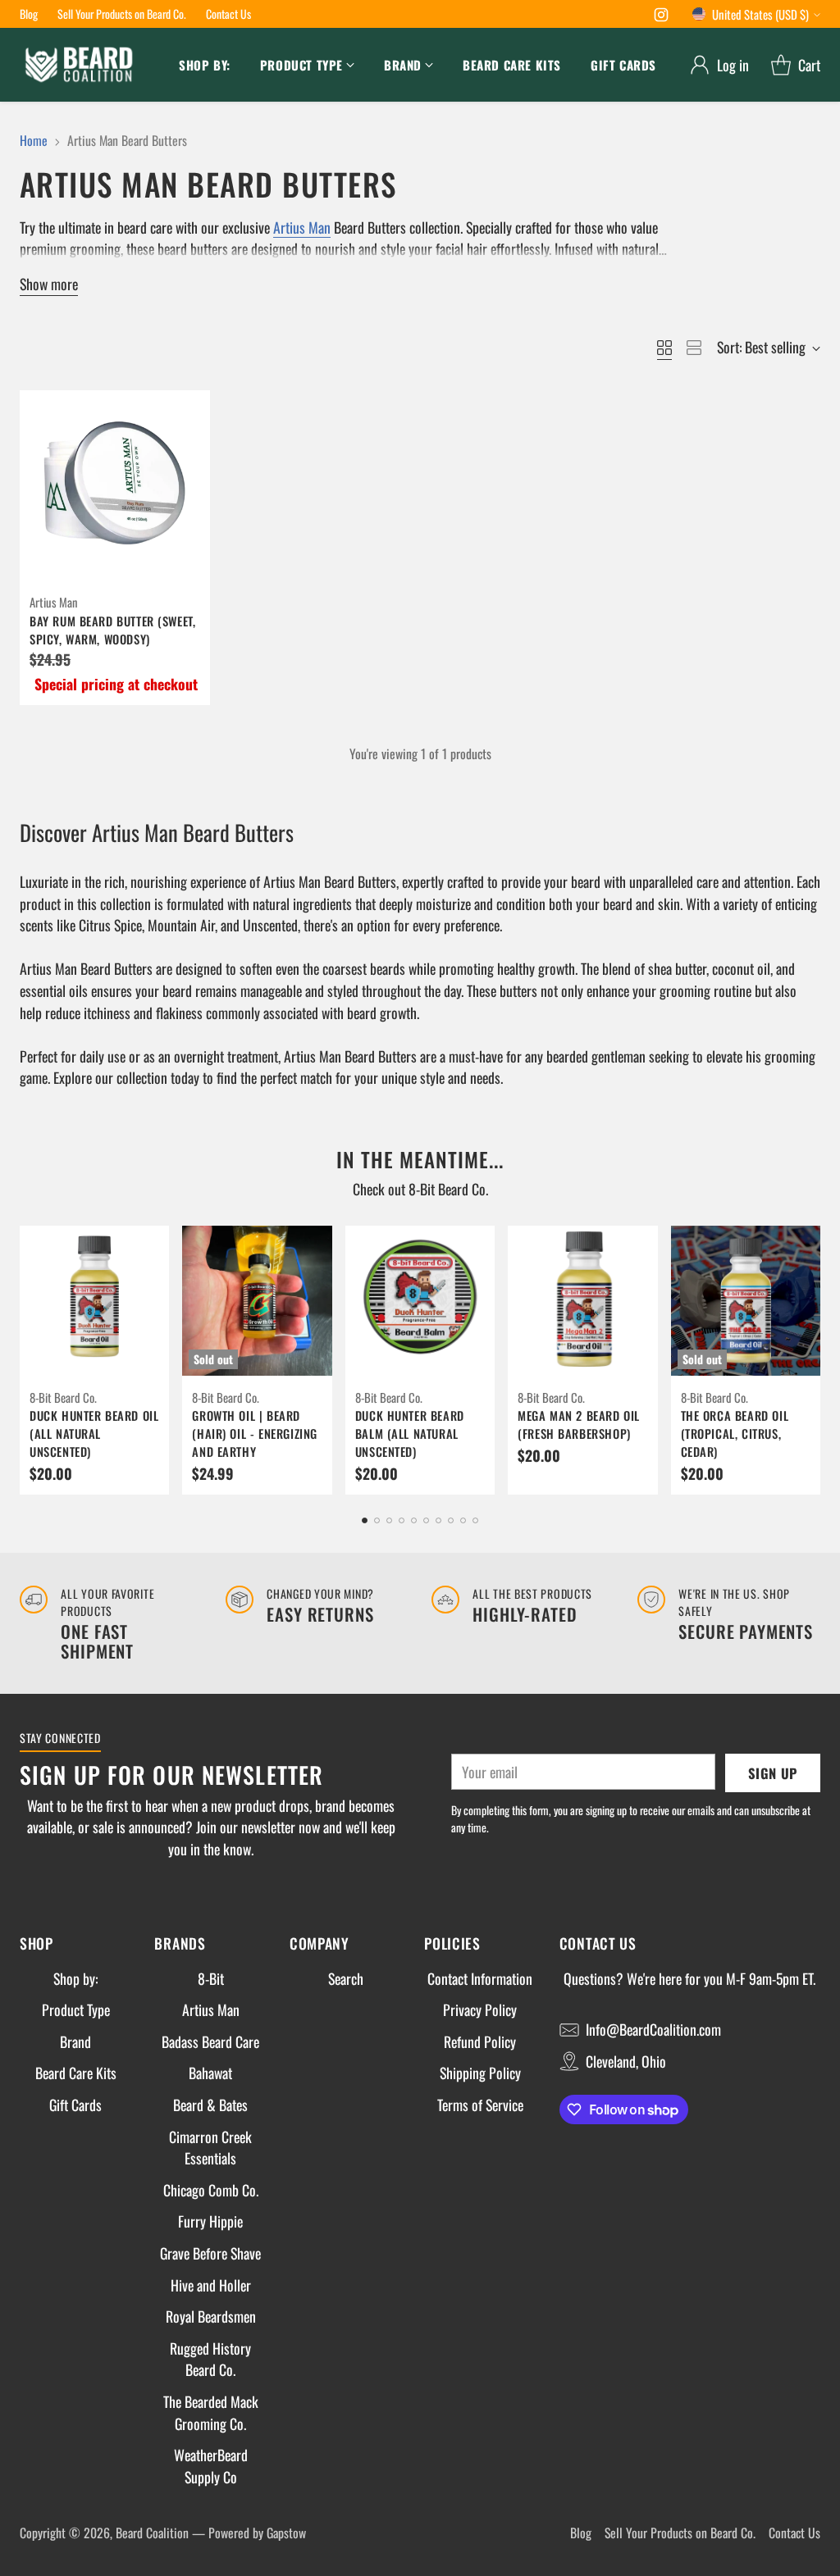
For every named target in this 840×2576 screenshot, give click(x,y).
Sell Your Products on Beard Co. (680, 2533)
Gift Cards (75, 2105)
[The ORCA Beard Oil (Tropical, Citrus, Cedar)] (746, 1300)
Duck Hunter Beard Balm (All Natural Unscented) (410, 1434)
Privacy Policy (480, 2009)
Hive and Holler (211, 2285)
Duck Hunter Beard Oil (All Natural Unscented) (94, 1434)
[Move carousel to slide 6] (426, 1520)
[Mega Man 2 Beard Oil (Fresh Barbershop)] (582, 1300)
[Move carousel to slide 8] (451, 1520)
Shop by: (75, 1978)
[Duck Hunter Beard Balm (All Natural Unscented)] (420, 1300)
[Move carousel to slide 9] (463, 1520)
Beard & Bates (210, 2105)
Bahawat (210, 2073)
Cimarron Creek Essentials (210, 2148)
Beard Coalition (152, 2533)
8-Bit (211, 1978)
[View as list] (694, 348)
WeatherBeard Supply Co (211, 2466)
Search (346, 1978)
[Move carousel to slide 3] (389, 1520)
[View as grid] (664, 348)
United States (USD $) (760, 14)
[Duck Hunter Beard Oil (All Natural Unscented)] (94, 1300)
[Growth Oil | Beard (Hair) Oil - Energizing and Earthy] (257, 1300)
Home (34, 140)
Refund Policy (480, 2041)
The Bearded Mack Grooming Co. (211, 2412)
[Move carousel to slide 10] (475, 1520)
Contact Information (480, 1978)
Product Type (76, 2009)
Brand (75, 2041)
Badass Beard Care (210, 2041)
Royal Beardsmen (211, 2316)
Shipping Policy (480, 2073)
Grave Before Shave (210, 2253)
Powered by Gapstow (257, 2533)
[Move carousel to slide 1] (365, 1520)
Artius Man (302, 227)
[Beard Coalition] (79, 65)
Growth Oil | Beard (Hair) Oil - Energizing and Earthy (255, 1434)
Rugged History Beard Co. (210, 2359)
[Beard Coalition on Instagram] (661, 17)
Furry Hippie (210, 2221)
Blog (581, 2533)
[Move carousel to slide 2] (377, 1520)
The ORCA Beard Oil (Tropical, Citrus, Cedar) (735, 1434)
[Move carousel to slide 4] (402, 1520)
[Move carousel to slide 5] (414, 1520)
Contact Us (794, 2533)
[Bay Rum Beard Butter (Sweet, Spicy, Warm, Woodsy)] (115, 485)
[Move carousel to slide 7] (438, 1520)
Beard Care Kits (76, 2073)
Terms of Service (480, 2105)
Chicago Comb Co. (211, 2190)
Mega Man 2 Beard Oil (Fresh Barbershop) (579, 1425)
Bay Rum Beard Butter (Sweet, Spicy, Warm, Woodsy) (112, 630)
